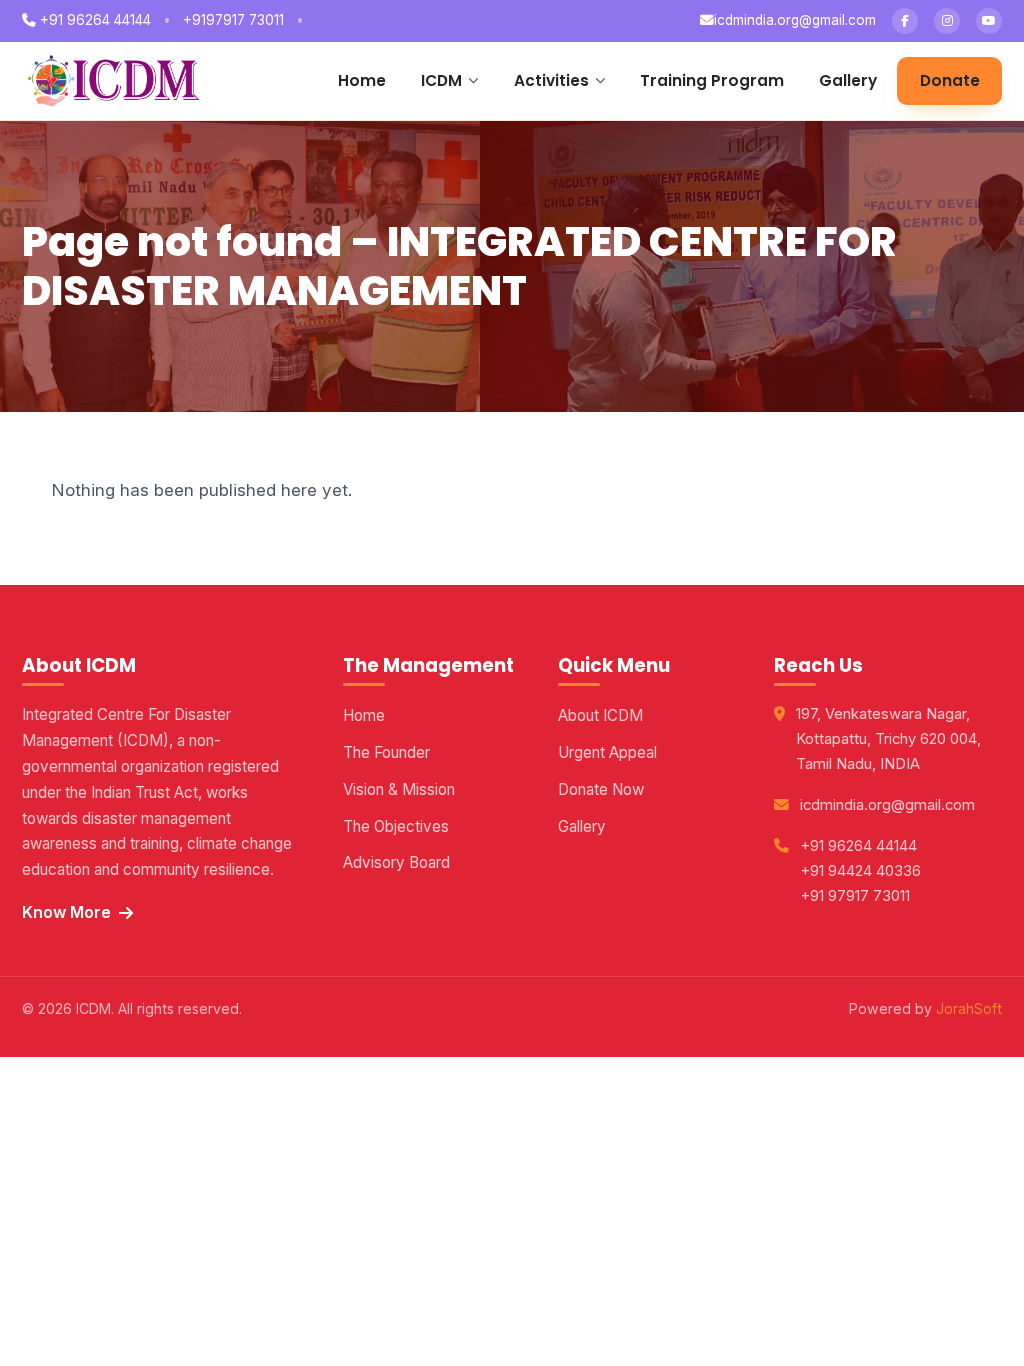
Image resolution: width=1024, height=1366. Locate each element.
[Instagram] (947, 21)
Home (362, 80)
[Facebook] (905, 21)
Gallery (848, 80)
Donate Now (601, 789)
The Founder (386, 752)
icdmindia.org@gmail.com (795, 20)
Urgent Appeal (607, 752)
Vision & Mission (399, 789)
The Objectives (396, 826)
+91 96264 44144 (93, 20)
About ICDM (600, 715)
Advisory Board (396, 862)
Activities (551, 80)
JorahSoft (969, 1008)
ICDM (441, 80)
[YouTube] (989, 21)
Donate (950, 80)
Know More (66, 912)
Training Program (712, 80)
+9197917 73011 (233, 20)
